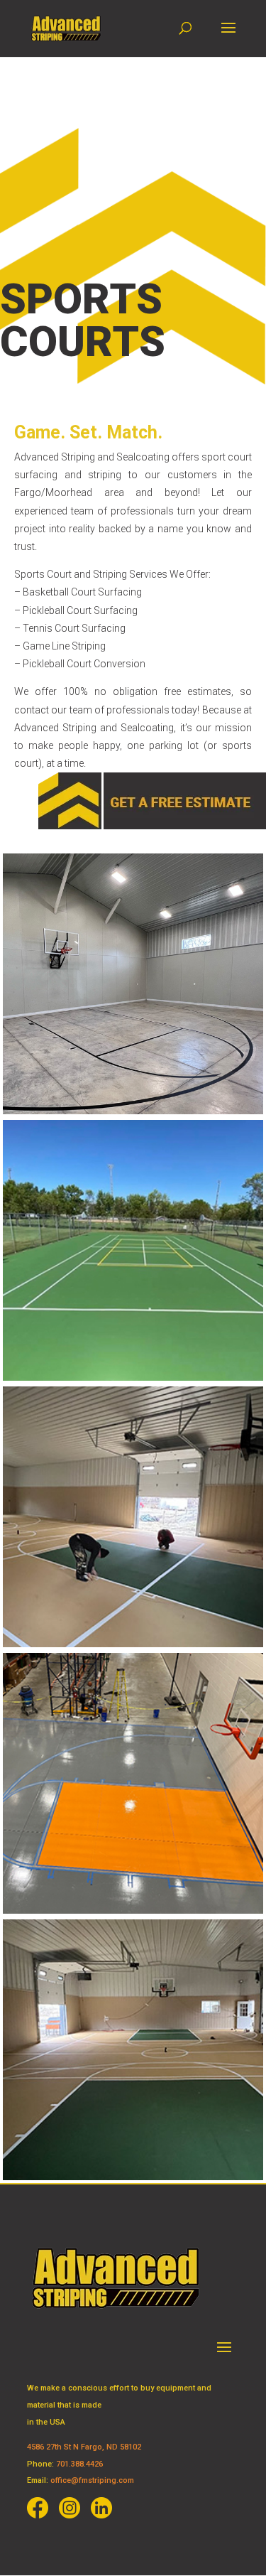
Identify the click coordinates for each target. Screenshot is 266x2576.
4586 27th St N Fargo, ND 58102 (84, 2447)
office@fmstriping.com (92, 2480)
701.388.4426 (79, 2464)
